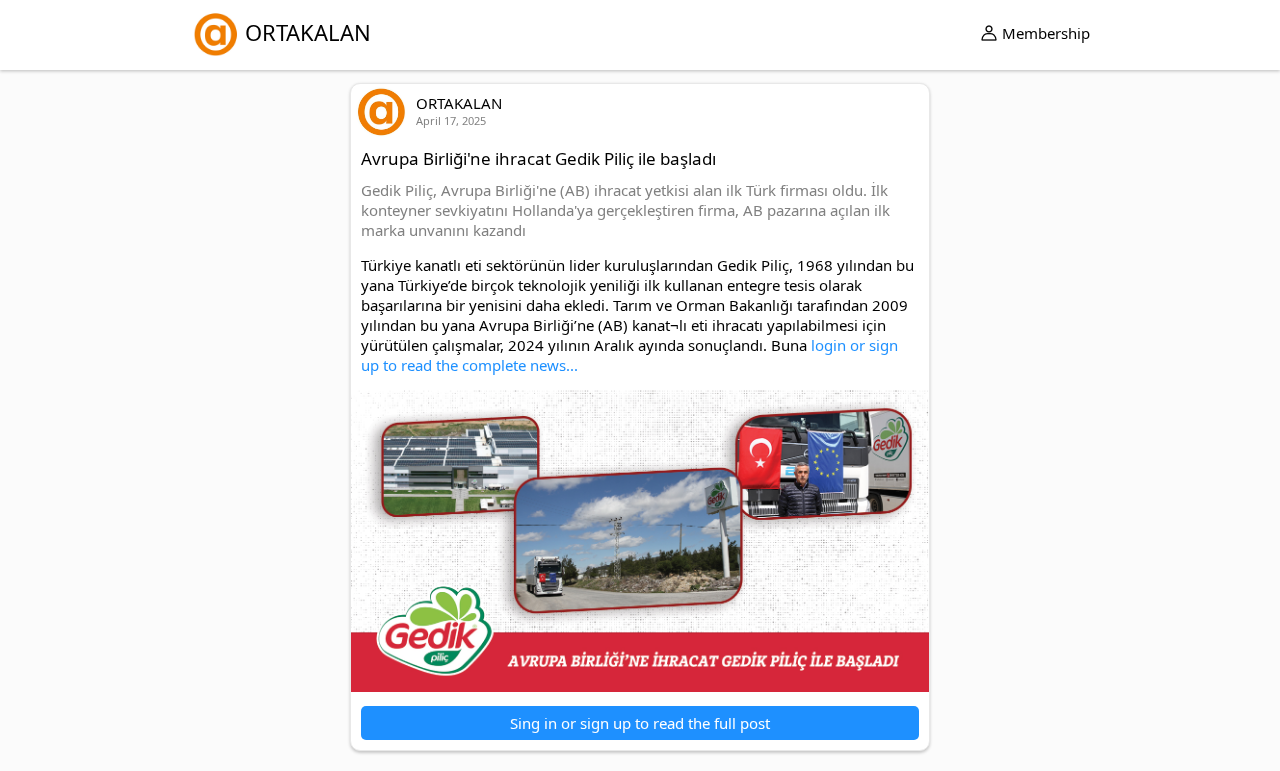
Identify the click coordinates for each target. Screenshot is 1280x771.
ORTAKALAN (308, 32)
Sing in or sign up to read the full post (640, 723)
